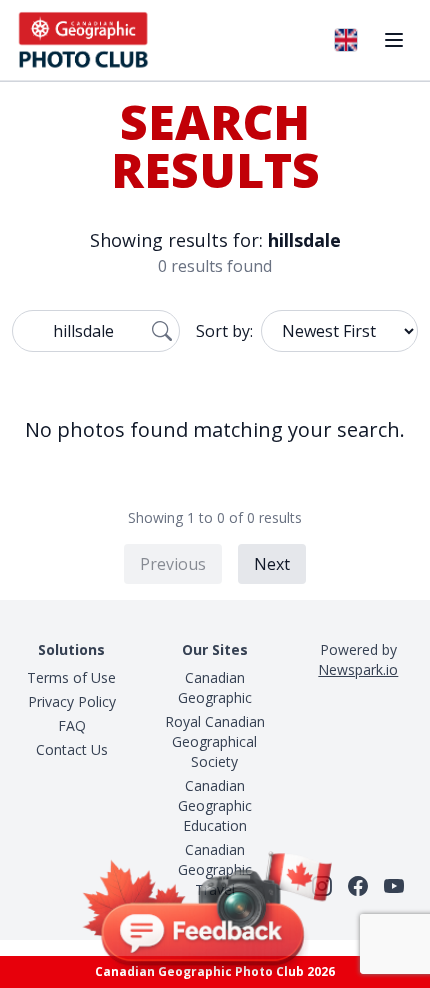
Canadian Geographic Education (215, 805)
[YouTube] (394, 886)
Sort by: (224, 331)
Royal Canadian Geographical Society (215, 741)
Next (272, 564)
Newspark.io (358, 669)
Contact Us (72, 749)
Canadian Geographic (215, 687)
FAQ (72, 725)
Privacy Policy (72, 701)
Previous (173, 564)
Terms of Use (71, 677)
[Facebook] (358, 886)
